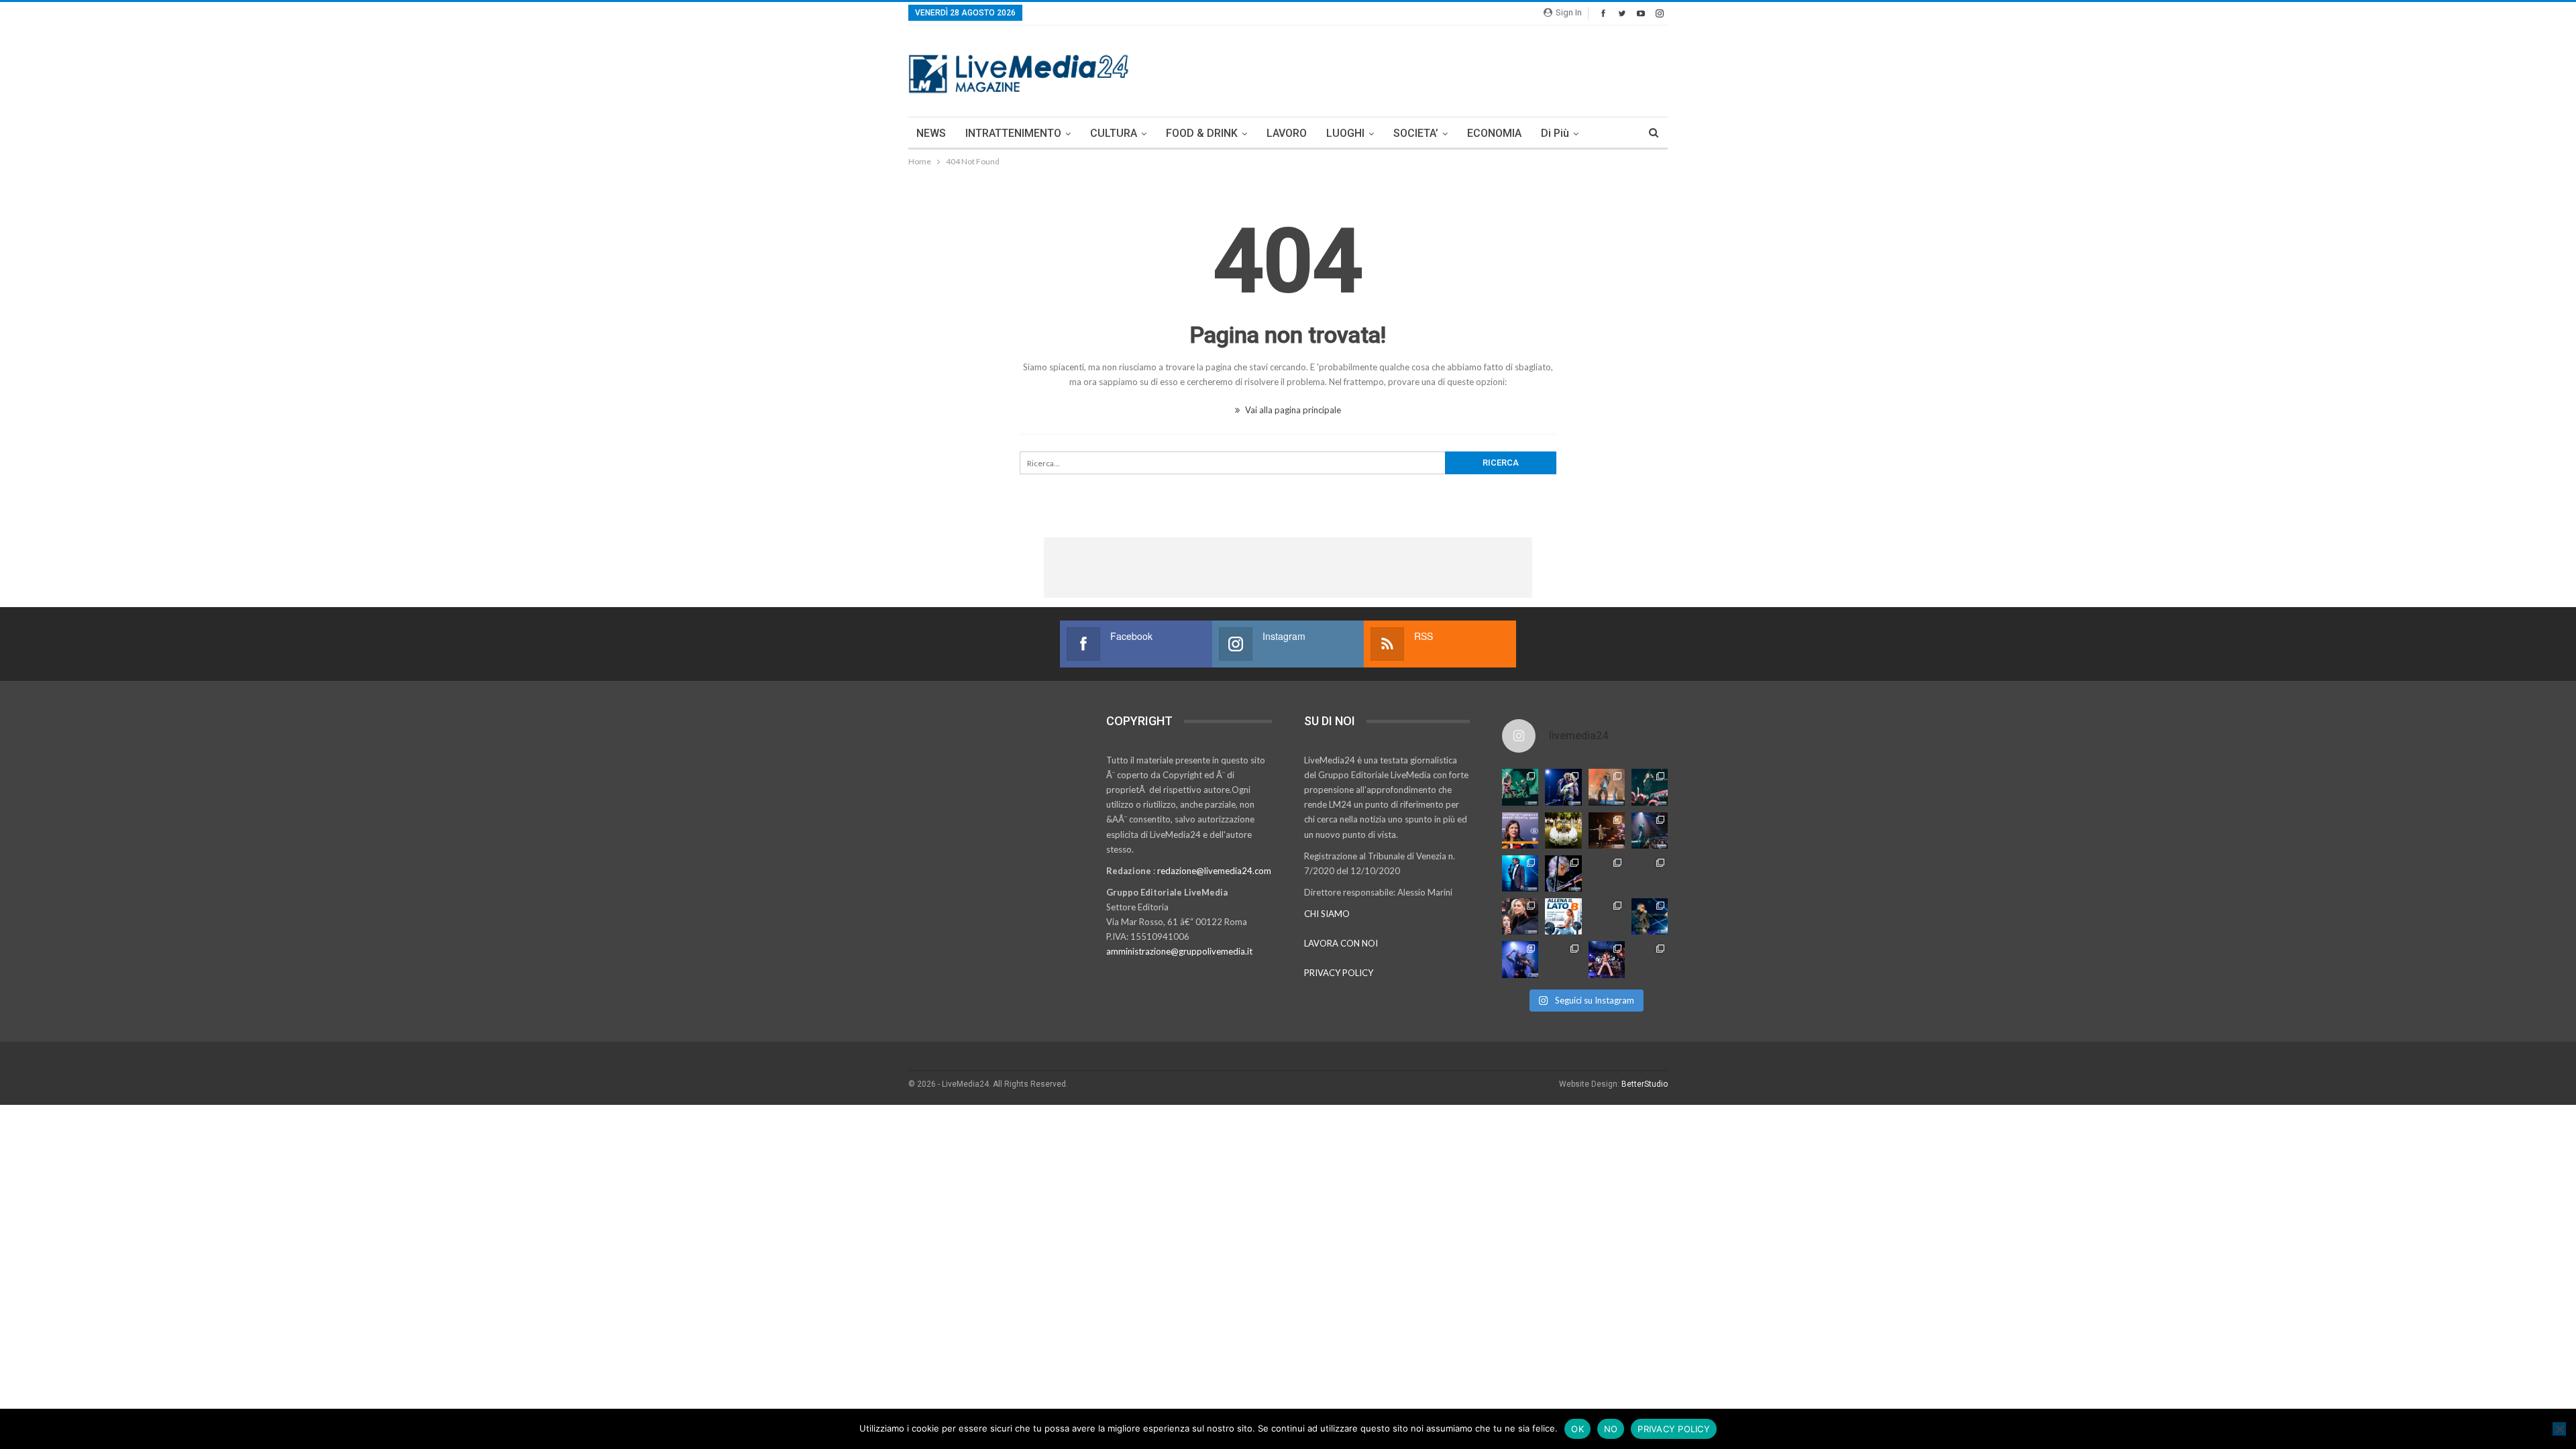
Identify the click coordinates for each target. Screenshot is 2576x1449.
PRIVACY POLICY (1339, 973)
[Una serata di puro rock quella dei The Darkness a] (1563, 787)
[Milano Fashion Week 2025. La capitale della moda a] (1650, 959)
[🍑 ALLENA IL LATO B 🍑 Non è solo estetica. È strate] (1563, 916)
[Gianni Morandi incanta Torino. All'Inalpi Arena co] (1520, 873)
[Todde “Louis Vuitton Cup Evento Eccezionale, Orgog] (1520, 830)
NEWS (931, 133)
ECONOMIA (1494, 133)
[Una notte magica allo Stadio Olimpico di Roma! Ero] (1650, 787)
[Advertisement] (1424, 69)
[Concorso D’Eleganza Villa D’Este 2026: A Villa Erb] (1563, 830)
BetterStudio (1645, 1084)
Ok (1577, 1429)
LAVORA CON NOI (1341, 943)
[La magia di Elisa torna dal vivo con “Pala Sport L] (1607, 830)
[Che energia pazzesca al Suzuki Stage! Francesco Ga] (1650, 873)
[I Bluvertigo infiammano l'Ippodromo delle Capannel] (1520, 787)
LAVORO (1287, 133)
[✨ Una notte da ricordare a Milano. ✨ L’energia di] (1563, 959)
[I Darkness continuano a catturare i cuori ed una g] (1607, 959)
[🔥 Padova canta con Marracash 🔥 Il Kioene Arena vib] (1650, 916)
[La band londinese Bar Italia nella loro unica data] (1607, 873)
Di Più (1555, 133)
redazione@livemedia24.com (1214, 871)
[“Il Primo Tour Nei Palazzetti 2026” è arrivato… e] (1650, 830)
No (1611, 1429)
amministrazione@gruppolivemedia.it (1179, 951)
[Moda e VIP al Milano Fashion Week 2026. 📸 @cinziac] (1607, 916)
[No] (2559, 1429)
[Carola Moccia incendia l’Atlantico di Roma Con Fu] (1520, 959)
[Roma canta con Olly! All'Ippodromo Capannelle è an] (1607, 787)
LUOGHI (1345, 133)
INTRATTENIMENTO (1013, 133)
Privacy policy (1674, 1429)
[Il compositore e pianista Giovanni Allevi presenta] (1563, 873)
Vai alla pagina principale (1292, 410)
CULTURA (1114, 133)
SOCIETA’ (1416, 133)
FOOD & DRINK (1202, 133)
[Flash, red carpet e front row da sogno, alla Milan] (1520, 916)
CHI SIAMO (1327, 914)
